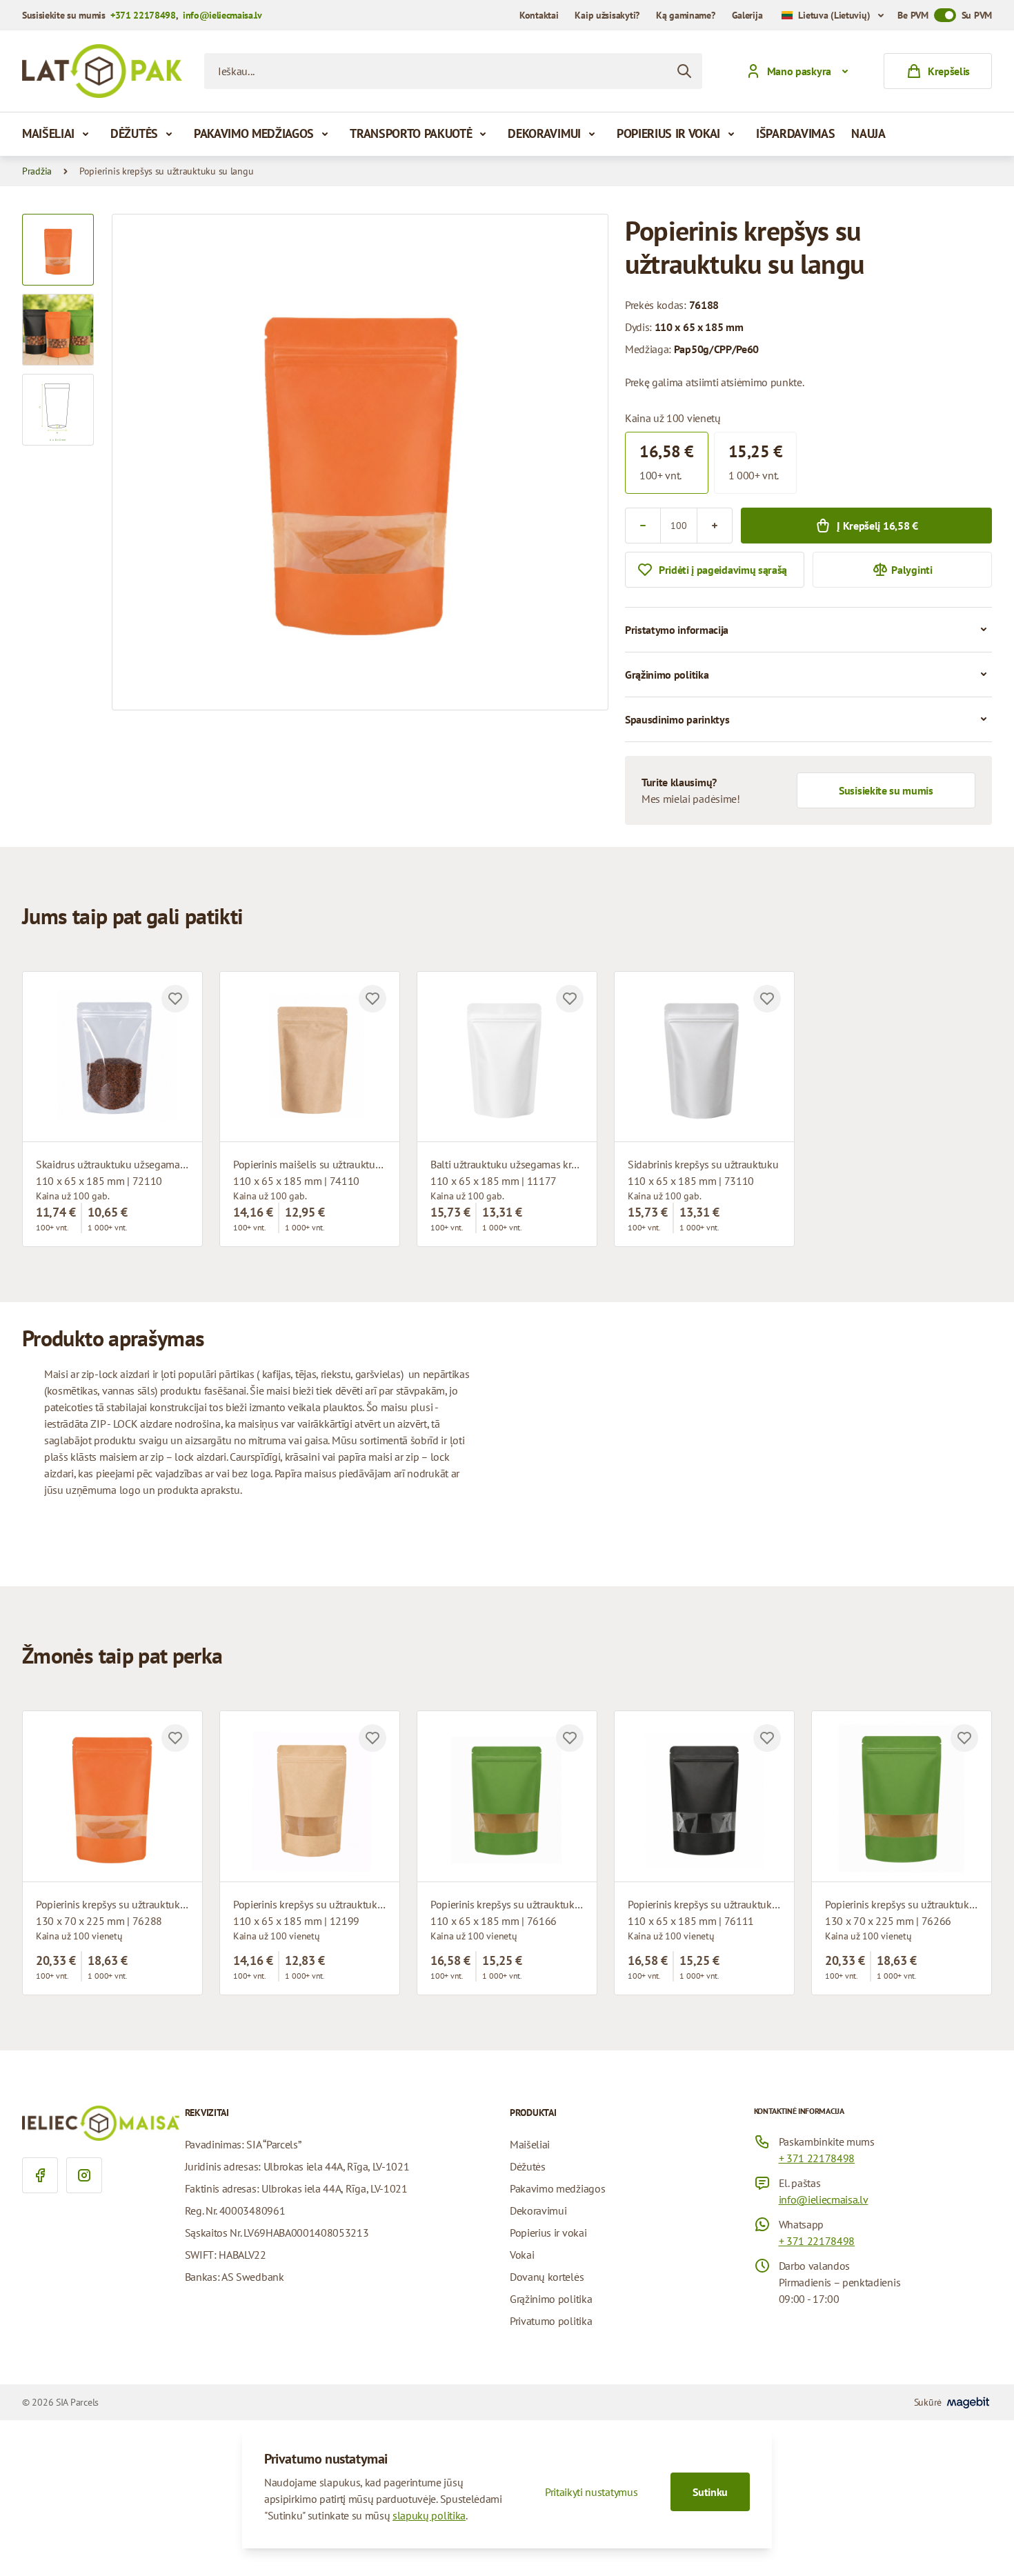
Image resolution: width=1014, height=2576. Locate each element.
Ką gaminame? (686, 15)
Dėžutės (134, 133)
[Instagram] (84, 2175)
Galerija (747, 15)
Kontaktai (539, 15)
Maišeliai (48, 133)
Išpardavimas (795, 133)
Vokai (522, 2255)
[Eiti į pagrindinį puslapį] (102, 71)
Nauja (868, 133)
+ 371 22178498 (817, 2158)
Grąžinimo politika (551, 2299)
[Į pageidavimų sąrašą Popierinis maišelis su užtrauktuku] (372, 999)
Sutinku (710, 2492)
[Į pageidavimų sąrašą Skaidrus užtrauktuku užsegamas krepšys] (175, 999)
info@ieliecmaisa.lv (222, 15)
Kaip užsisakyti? (607, 15)
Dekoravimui (544, 133)
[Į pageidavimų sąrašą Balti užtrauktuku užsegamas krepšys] (570, 999)
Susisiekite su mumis (886, 790)
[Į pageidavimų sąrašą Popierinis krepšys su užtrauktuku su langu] (175, 1738)
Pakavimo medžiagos (254, 133)
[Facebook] (40, 2175)
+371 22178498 (143, 15)
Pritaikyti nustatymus (591, 2492)
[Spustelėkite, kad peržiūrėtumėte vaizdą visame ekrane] (360, 462)
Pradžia (37, 171)
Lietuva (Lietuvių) (834, 15)
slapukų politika (429, 2515)
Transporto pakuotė (411, 133)
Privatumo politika (551, 2321)
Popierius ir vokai (668, 133)
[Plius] (715, 526)
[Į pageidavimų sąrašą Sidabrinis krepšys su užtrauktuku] (767, 999)
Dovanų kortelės (547, 2277)
